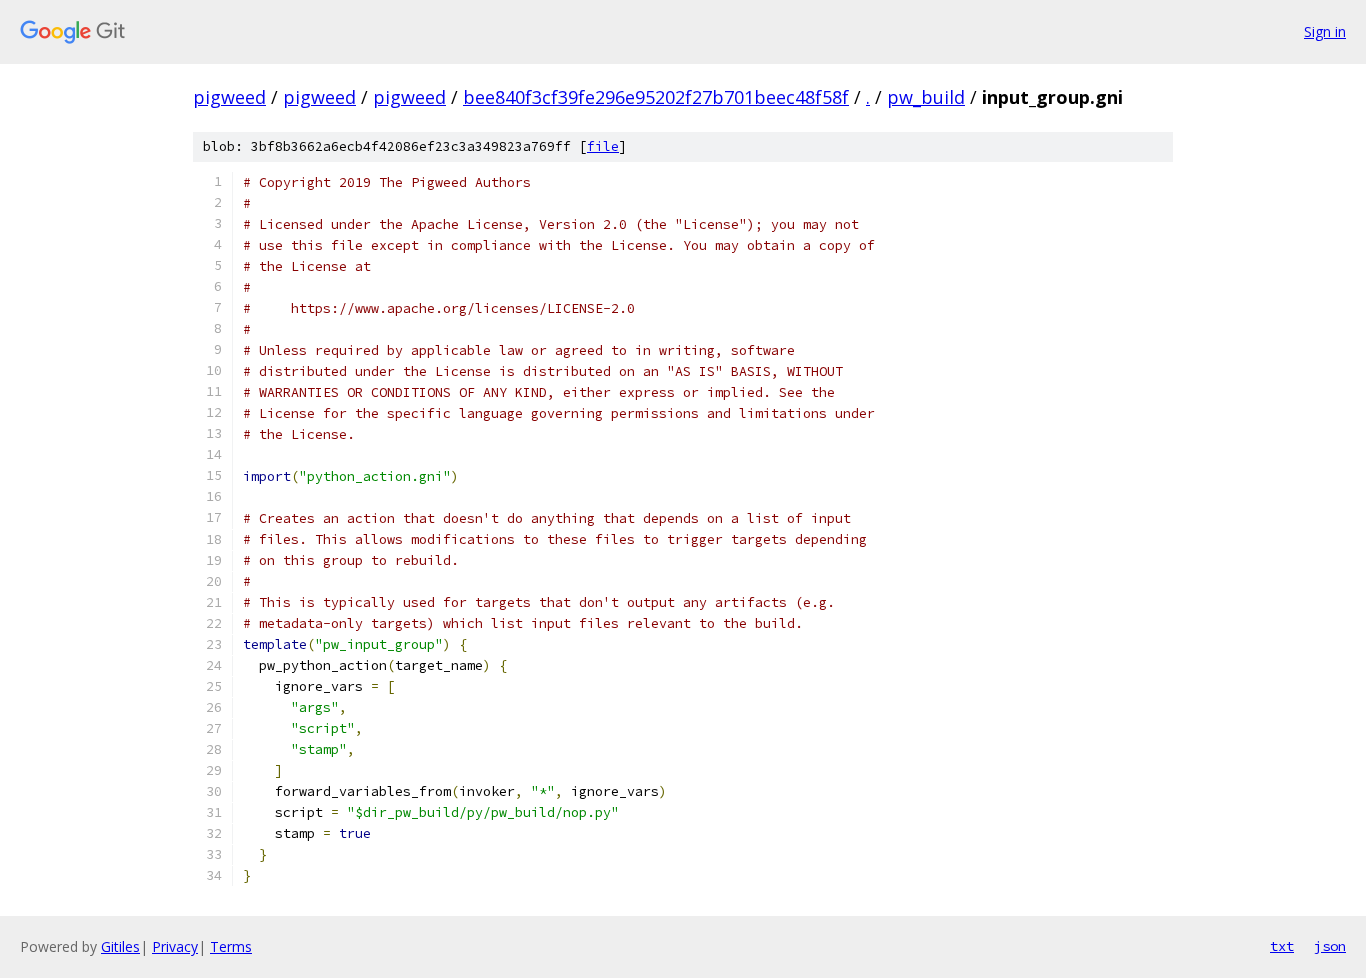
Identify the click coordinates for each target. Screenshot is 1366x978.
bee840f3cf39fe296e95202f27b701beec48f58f (656, 97)
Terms (231, 946)
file (603, 146)
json (1330, 946)
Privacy (175, 946)
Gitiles (120, 946)
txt (1282, 946)
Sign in (1325, 31)
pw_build (926, 97)
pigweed (229, 97)
